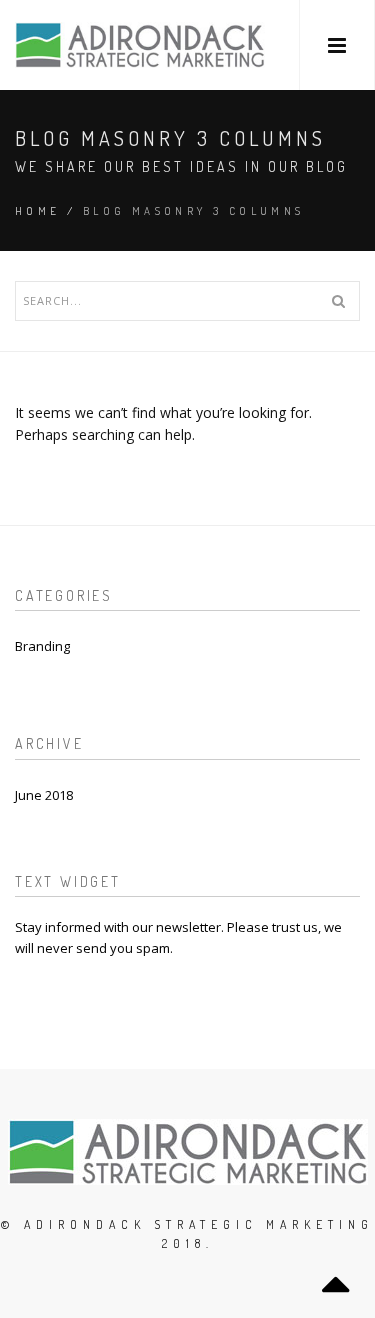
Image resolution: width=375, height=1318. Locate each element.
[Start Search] (338, 301)
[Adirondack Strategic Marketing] (140, 45)
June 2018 (44, 795)
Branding (42, 646)
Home (38, 211)
